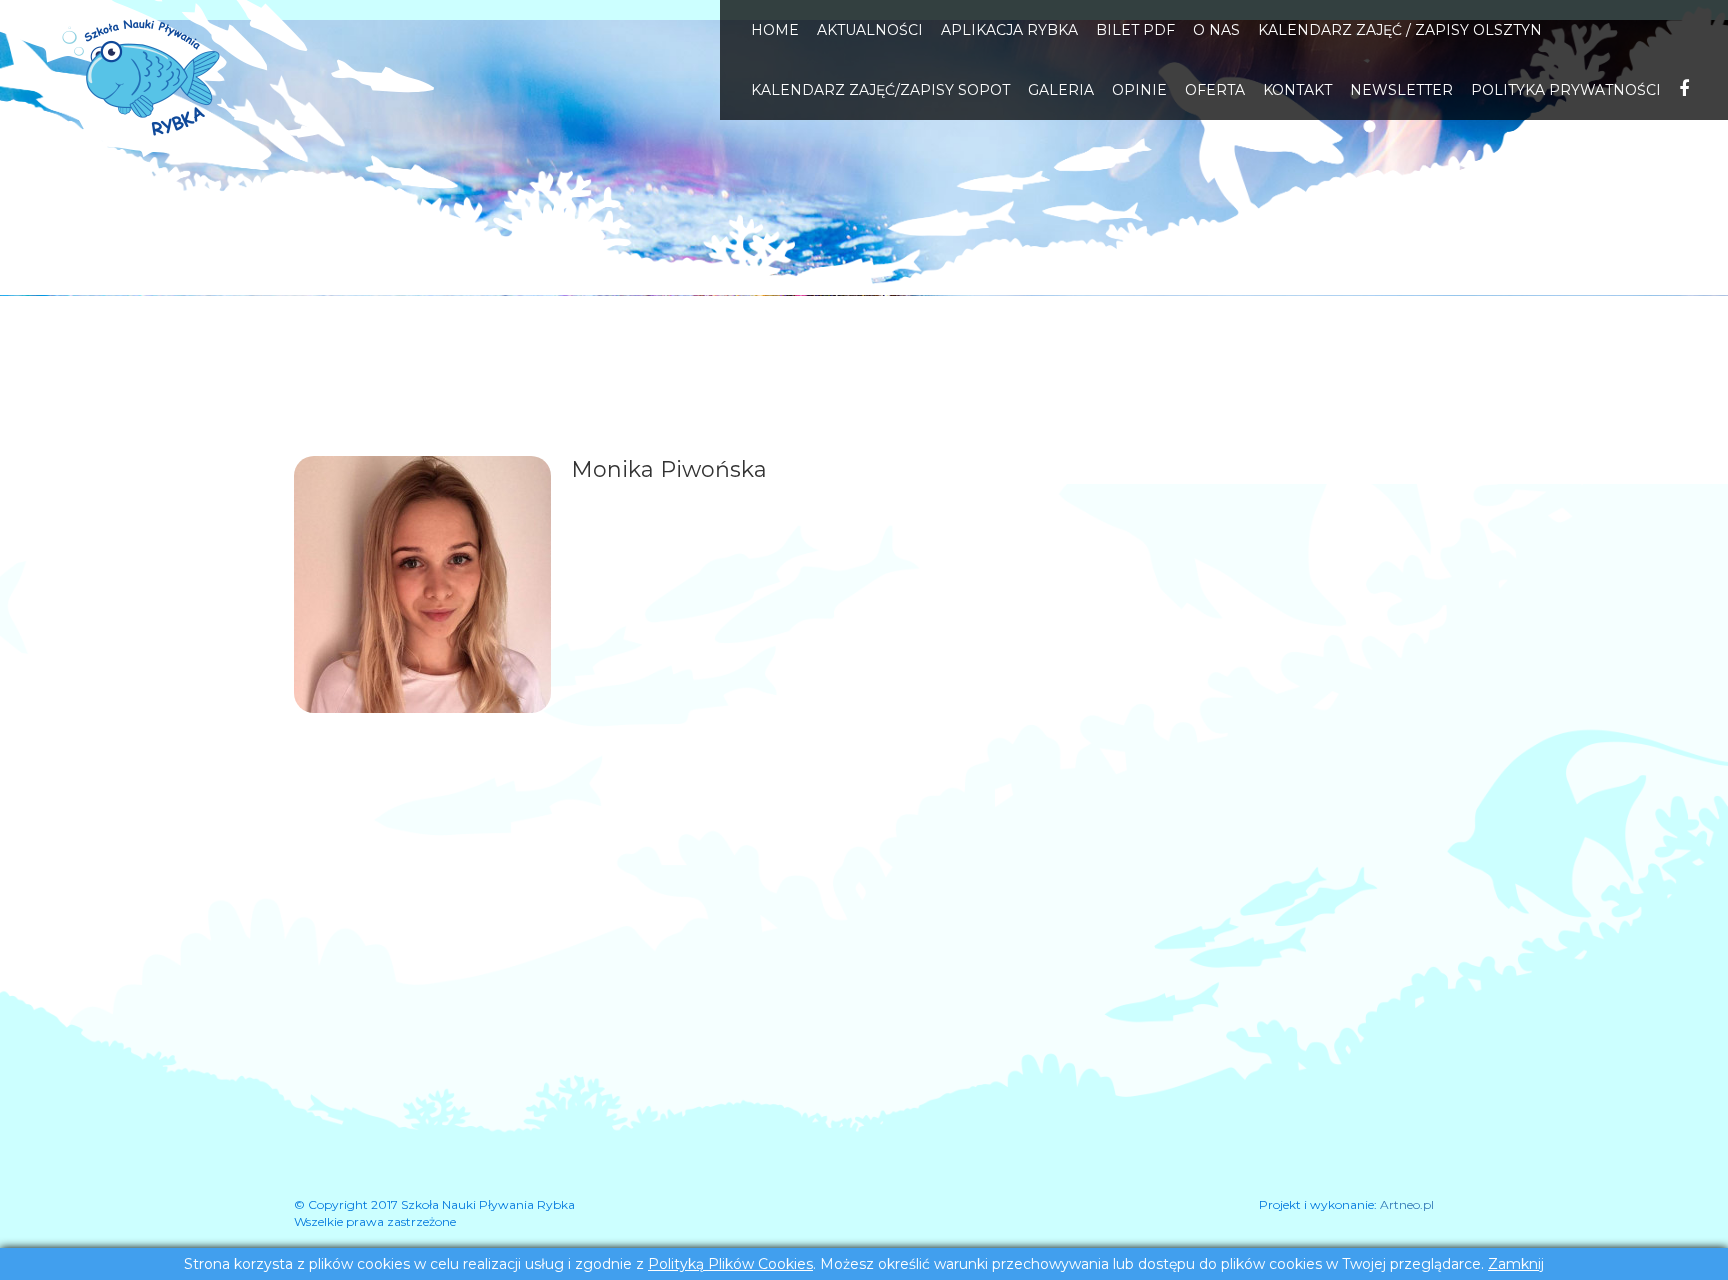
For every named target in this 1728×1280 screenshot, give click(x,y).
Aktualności (870, 30)
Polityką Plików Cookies (730, 1264)
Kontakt (1297, 90)
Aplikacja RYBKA (1009, 30)
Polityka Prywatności (1566, 90)
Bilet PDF (1135, 30)
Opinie (1139, 90)
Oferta (1215, 90)
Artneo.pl (1407, 1204)
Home (775, 30)
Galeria (1061, 90)
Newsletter (1401, 90)
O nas (1216, 30)
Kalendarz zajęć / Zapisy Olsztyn (1400, 30)
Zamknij (1516, 1264)
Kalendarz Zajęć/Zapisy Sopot (880, 90)
